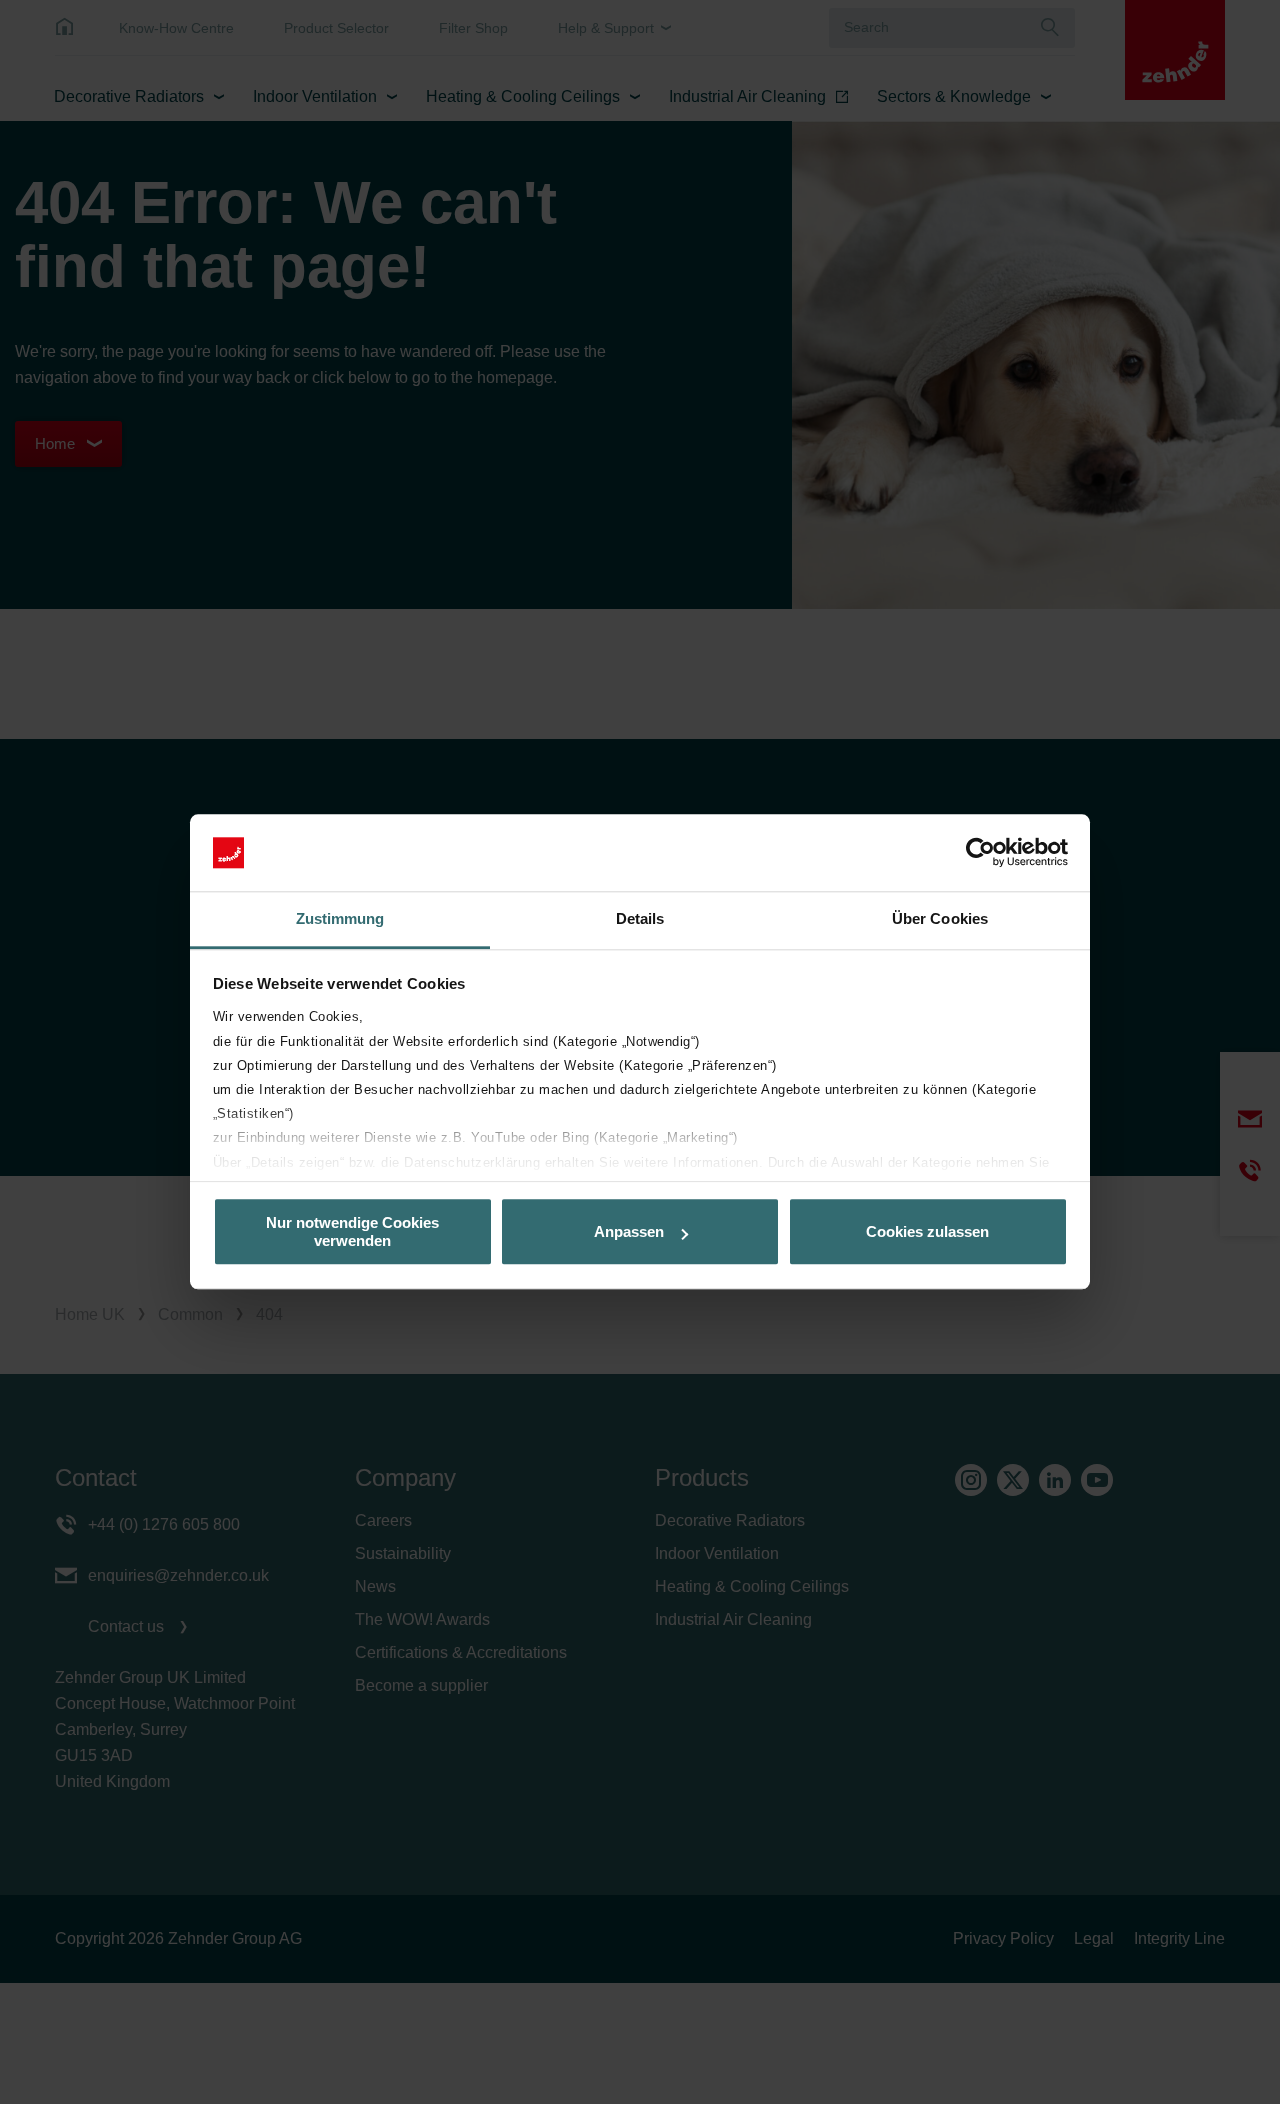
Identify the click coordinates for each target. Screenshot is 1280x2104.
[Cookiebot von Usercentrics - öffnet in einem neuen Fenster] (980, 853)
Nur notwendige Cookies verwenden (352, 1232)
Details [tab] (640, 918)
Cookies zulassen (927, 1231)
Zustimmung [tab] (340, 918)
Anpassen (629, 1231)
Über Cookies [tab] (940, 918)
